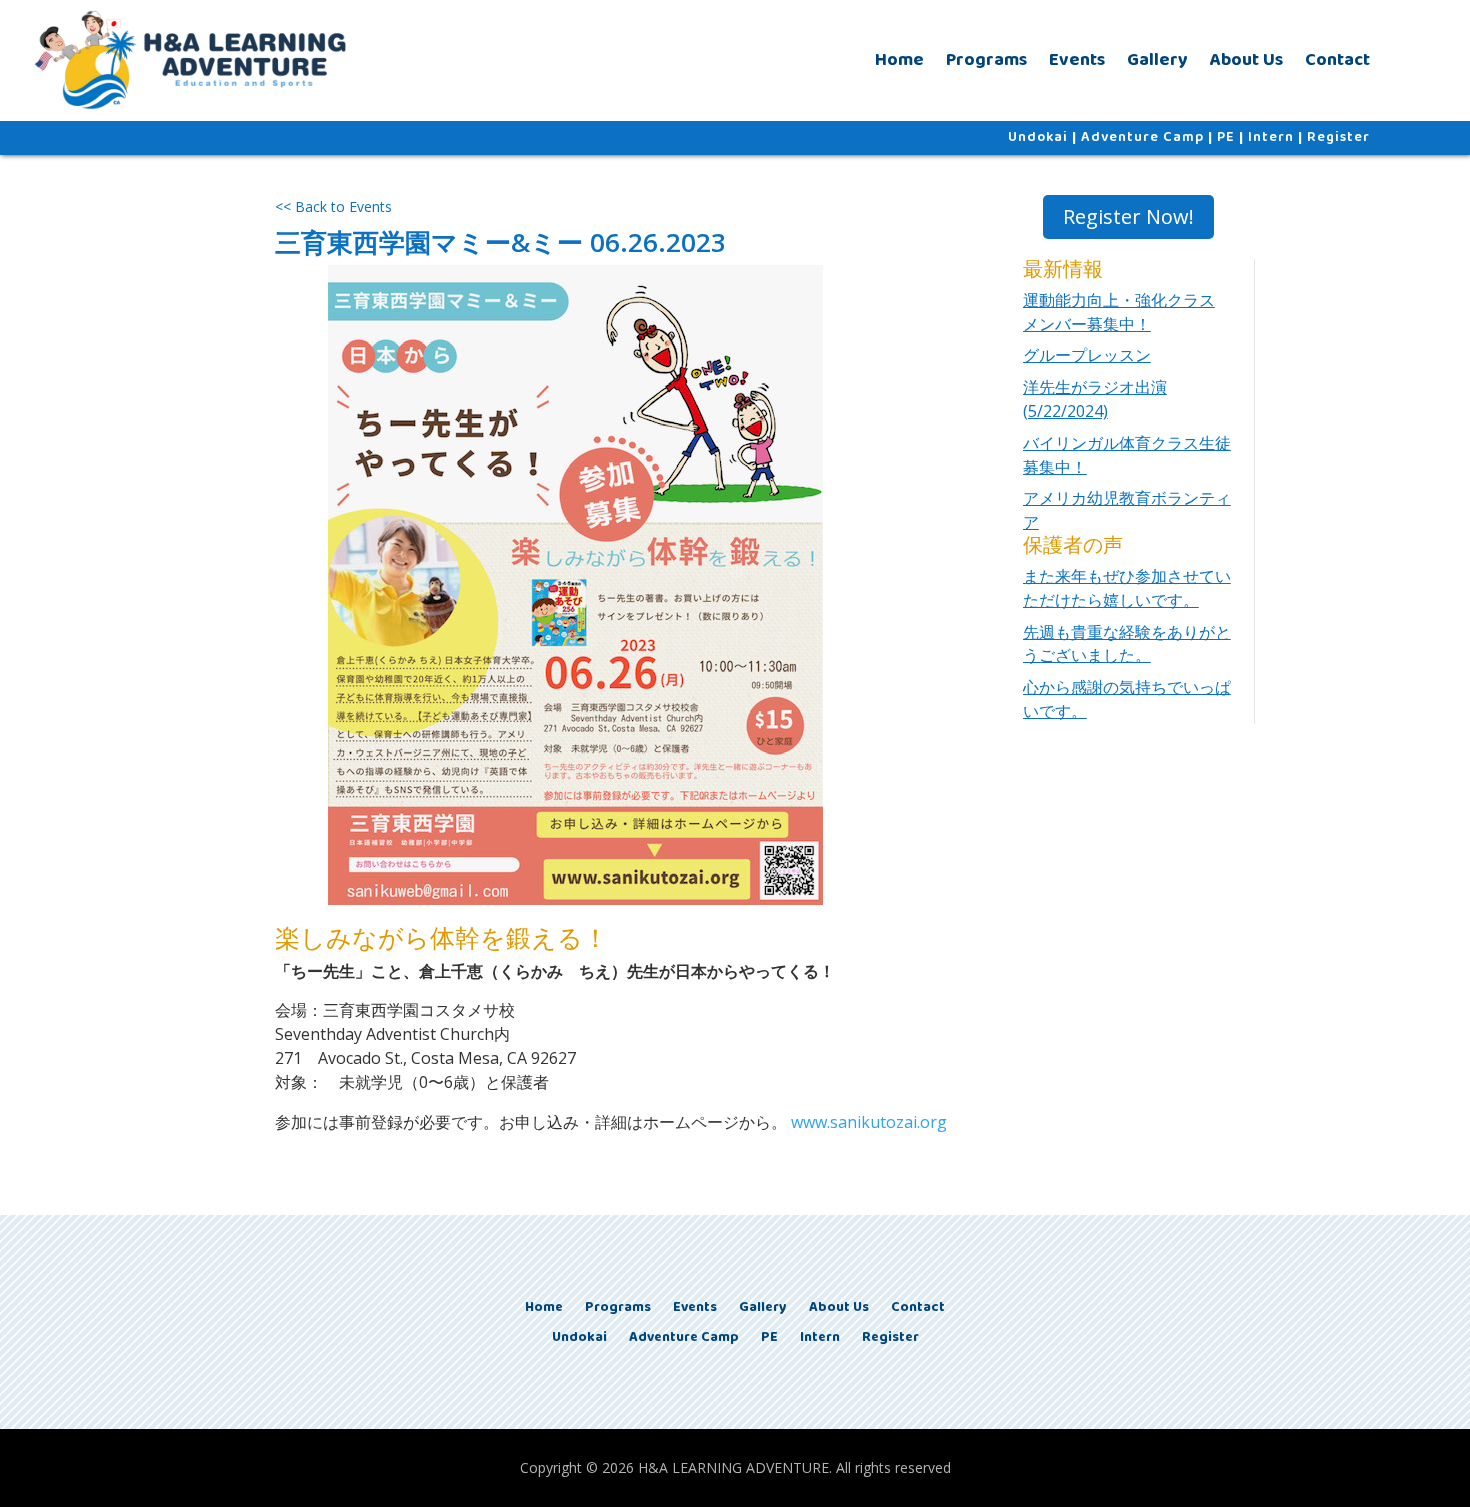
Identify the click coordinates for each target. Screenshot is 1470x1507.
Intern (1271, 137)
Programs (986, 60)
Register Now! (1128, 216)
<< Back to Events (333, 206)
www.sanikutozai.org (869, 1122)
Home (899, 60)
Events (1077, 60)
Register (1338, 137)
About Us (1246, 60)
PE (1226, 137)
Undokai (1038, 137)
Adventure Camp (1142, 137)
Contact (1337, 60)
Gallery (1157, 60)
